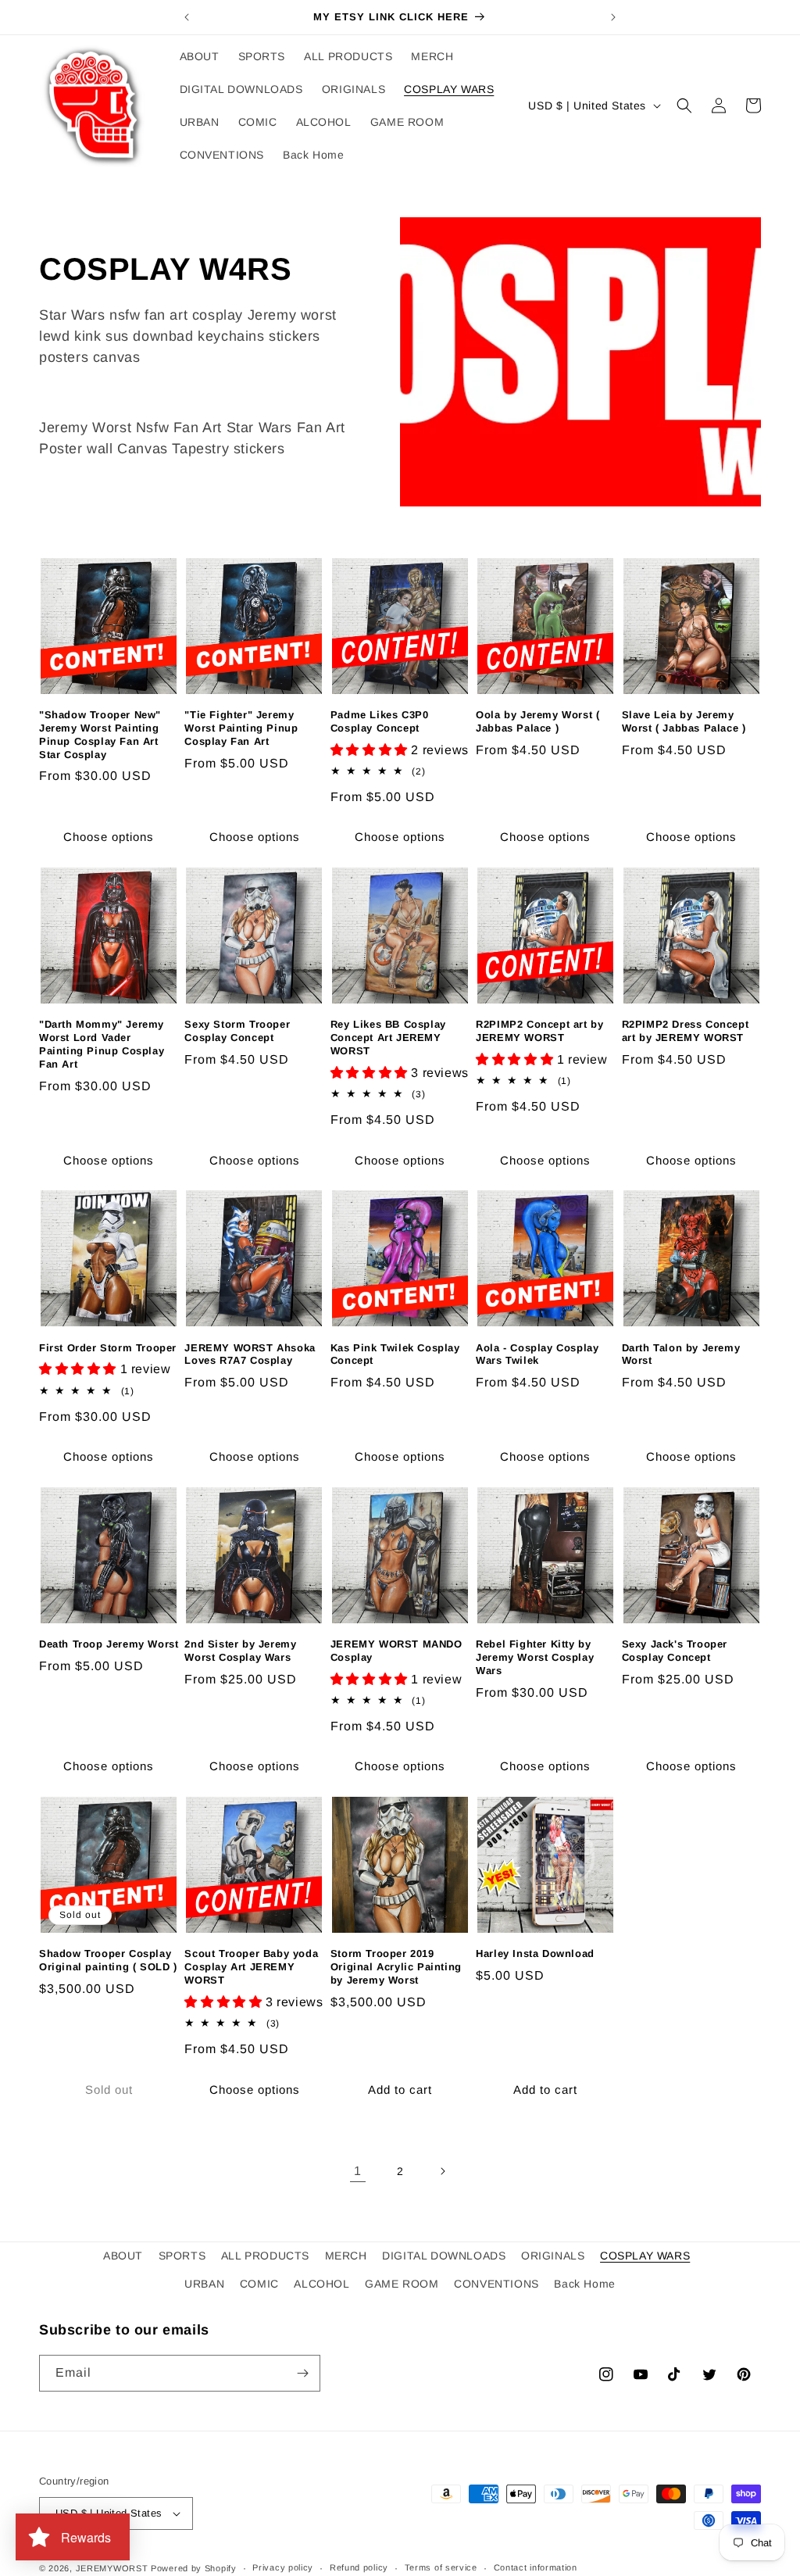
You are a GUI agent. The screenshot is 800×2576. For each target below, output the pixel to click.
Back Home (584, 2284)
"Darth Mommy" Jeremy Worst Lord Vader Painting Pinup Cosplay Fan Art (102, 1044)
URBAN (204, 2284)
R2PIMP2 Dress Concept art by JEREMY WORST (686, 1031)
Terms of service (441, 2567)
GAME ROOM (402, 2284)
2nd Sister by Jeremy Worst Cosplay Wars (240, 1651)
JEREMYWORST (112, 2568)
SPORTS (182, 2256)
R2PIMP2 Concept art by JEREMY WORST (539, 1031)
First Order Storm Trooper (108, 1348)
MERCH (346, 2256)
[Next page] (442, 2171)
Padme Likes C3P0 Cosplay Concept (380, 721)
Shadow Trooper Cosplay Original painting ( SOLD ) (108, 1960)
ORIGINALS (553, 2256)
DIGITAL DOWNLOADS (444, 2256)
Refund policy (359, 2567)
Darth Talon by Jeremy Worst (681, 1354)
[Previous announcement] (187, 17)
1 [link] (358, 2171)
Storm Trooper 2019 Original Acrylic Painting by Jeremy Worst (396, 1967)
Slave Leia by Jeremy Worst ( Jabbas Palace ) (684, 721)
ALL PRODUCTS (265, 2256)
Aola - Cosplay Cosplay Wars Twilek (537, 1354)
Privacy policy (283, 2567)
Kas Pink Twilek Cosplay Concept (395, 1354)
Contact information (536, 2567)
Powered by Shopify (194, 2568)
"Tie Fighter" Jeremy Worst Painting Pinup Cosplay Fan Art (241, 728)
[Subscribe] (302, 2373)
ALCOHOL (321, 2284)
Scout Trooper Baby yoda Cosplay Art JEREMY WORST (251, 1967)
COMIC (259, 2284)
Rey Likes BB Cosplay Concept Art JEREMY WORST (388, 1038)
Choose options (109, 837)
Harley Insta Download (535, 1953)
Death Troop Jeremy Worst (109, 1644)
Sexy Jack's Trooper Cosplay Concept (675, 1651)
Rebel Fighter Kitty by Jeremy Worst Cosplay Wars (535, 1657)
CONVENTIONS (496, 2284)
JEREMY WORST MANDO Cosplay (396, 1651)
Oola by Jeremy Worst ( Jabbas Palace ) (537, 721)
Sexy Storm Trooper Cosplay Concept (237, 1031)
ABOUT (123, 2256)
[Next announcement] (613, 17)
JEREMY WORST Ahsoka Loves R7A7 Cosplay (250, 1354)
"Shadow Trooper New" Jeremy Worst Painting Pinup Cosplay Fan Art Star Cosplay (100, 735)
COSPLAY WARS (645, 2256)
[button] (684, 106)
